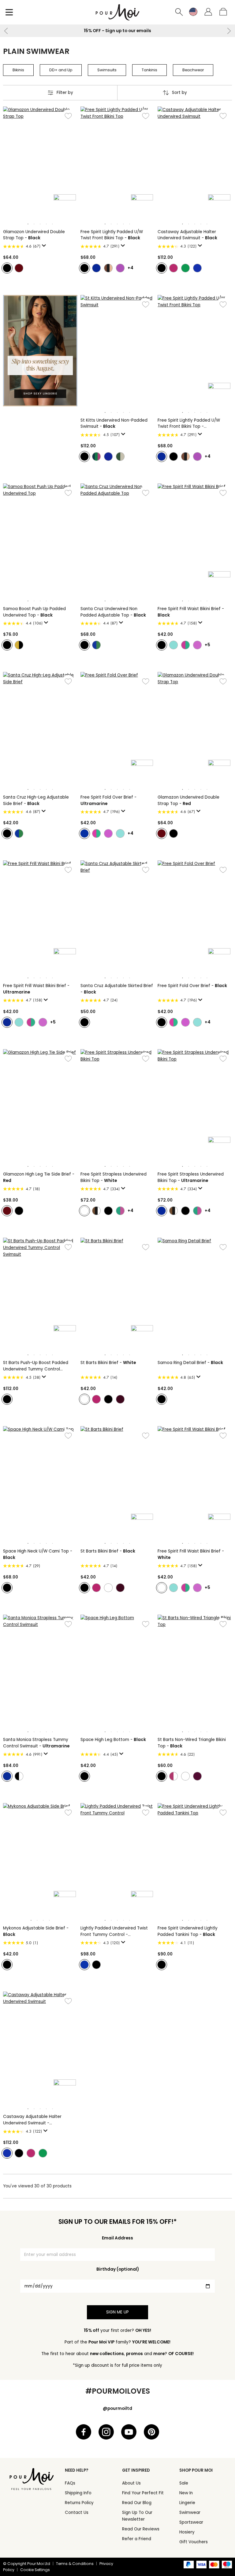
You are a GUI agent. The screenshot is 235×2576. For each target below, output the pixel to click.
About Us (131, 2483)
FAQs (70, 2483)
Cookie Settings (35, 2570)
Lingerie (187, 2503)
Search (179, 12)
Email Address (117, 2238)
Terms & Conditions (75, 2564)
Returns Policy (79, 2503)
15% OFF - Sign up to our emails (117, 31)
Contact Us (77, 2513)
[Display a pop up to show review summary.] (45, 247)
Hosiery (187, 2532)
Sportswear (191, 2522)
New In (186, 2493)
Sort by (179, 93)
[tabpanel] (40, 162)
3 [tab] (40, 224)
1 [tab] (28, 224)
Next (229, 31)
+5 (207, 645)
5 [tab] (52, 224)
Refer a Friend (137, 2539)
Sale (184, 2483)
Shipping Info (78, 2493)
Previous (6, 31)
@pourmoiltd (117, 2408)
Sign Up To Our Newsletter (137, 2516)
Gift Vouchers (194, 2542)
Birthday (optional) (118, 2269)
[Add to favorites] (68, 116)
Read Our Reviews (141, 2529)
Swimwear (190, 2513)
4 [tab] (46, 224)
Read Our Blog (137, 2503)
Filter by (65, 93)
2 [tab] (34, 224)
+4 (131, 268)
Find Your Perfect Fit (143, 2493)
